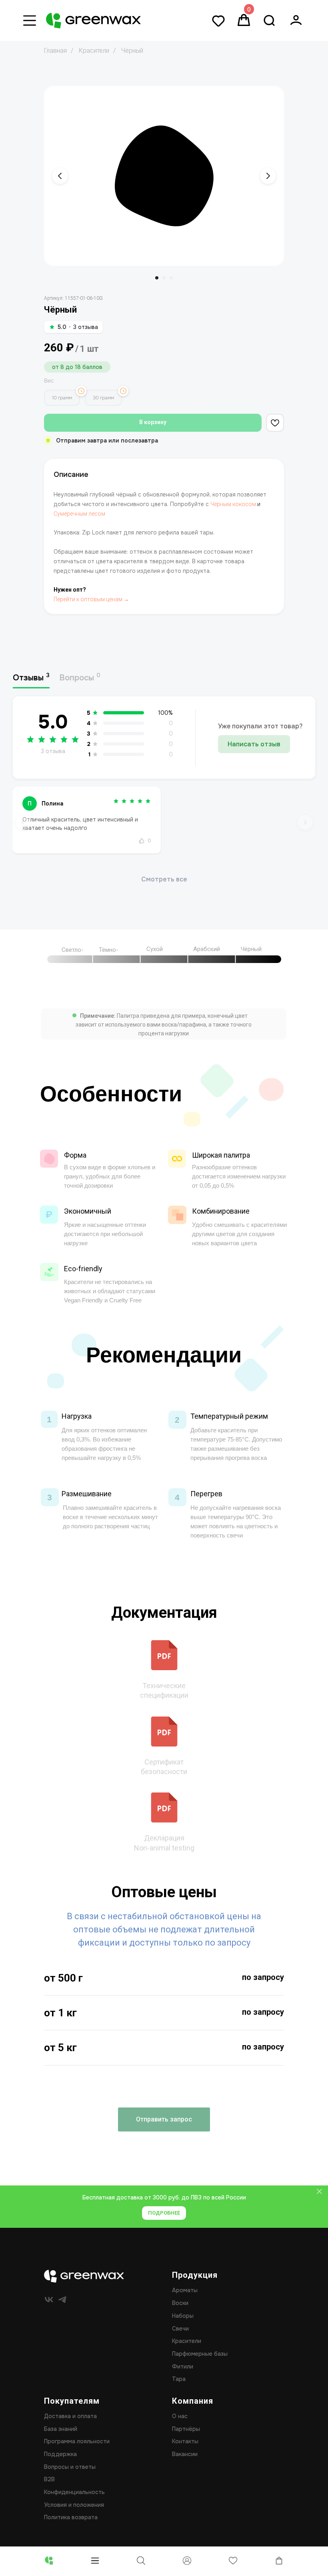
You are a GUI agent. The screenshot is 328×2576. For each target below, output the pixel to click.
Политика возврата (71, 2517)
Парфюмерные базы (200, 2354)
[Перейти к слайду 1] (157, 278)
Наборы (183, 2316)
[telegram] (62, 2300)
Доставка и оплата (70, 2416)
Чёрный (132, 51)
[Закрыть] (319, 2191)
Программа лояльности (77, 2441)
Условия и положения (74, 2505)
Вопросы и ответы (70, 2467)
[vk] (49, 2300)
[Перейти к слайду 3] (171, 278)
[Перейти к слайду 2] (164, 278)
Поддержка (60, 2454)
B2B (49, 2479)
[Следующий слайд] (268, 176)
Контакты (185, 2441)
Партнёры (186, 2429)
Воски (180, 2303)
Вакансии (185, 2454)
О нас (180, 2416)
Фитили (183, 2367)
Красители (94, 51)
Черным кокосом (233, 504)
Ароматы (185, 2290)
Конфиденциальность (74, 2492)
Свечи (180, 2329)
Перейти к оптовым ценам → (91, 599)
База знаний (61, 2429)
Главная (55, 51)
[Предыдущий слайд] (60, 176)
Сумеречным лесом (79, 514)
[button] (164, 2119)
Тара (179, 2379)
